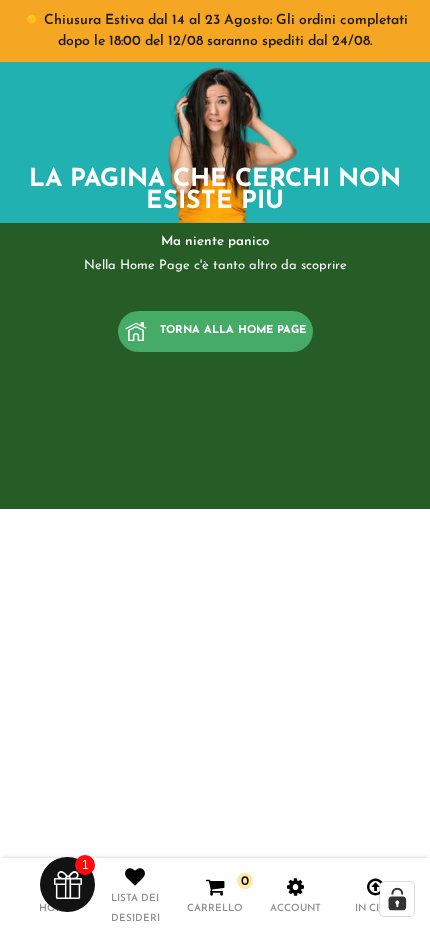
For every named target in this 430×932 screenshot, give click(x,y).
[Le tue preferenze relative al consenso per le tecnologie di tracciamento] (397, 899)
